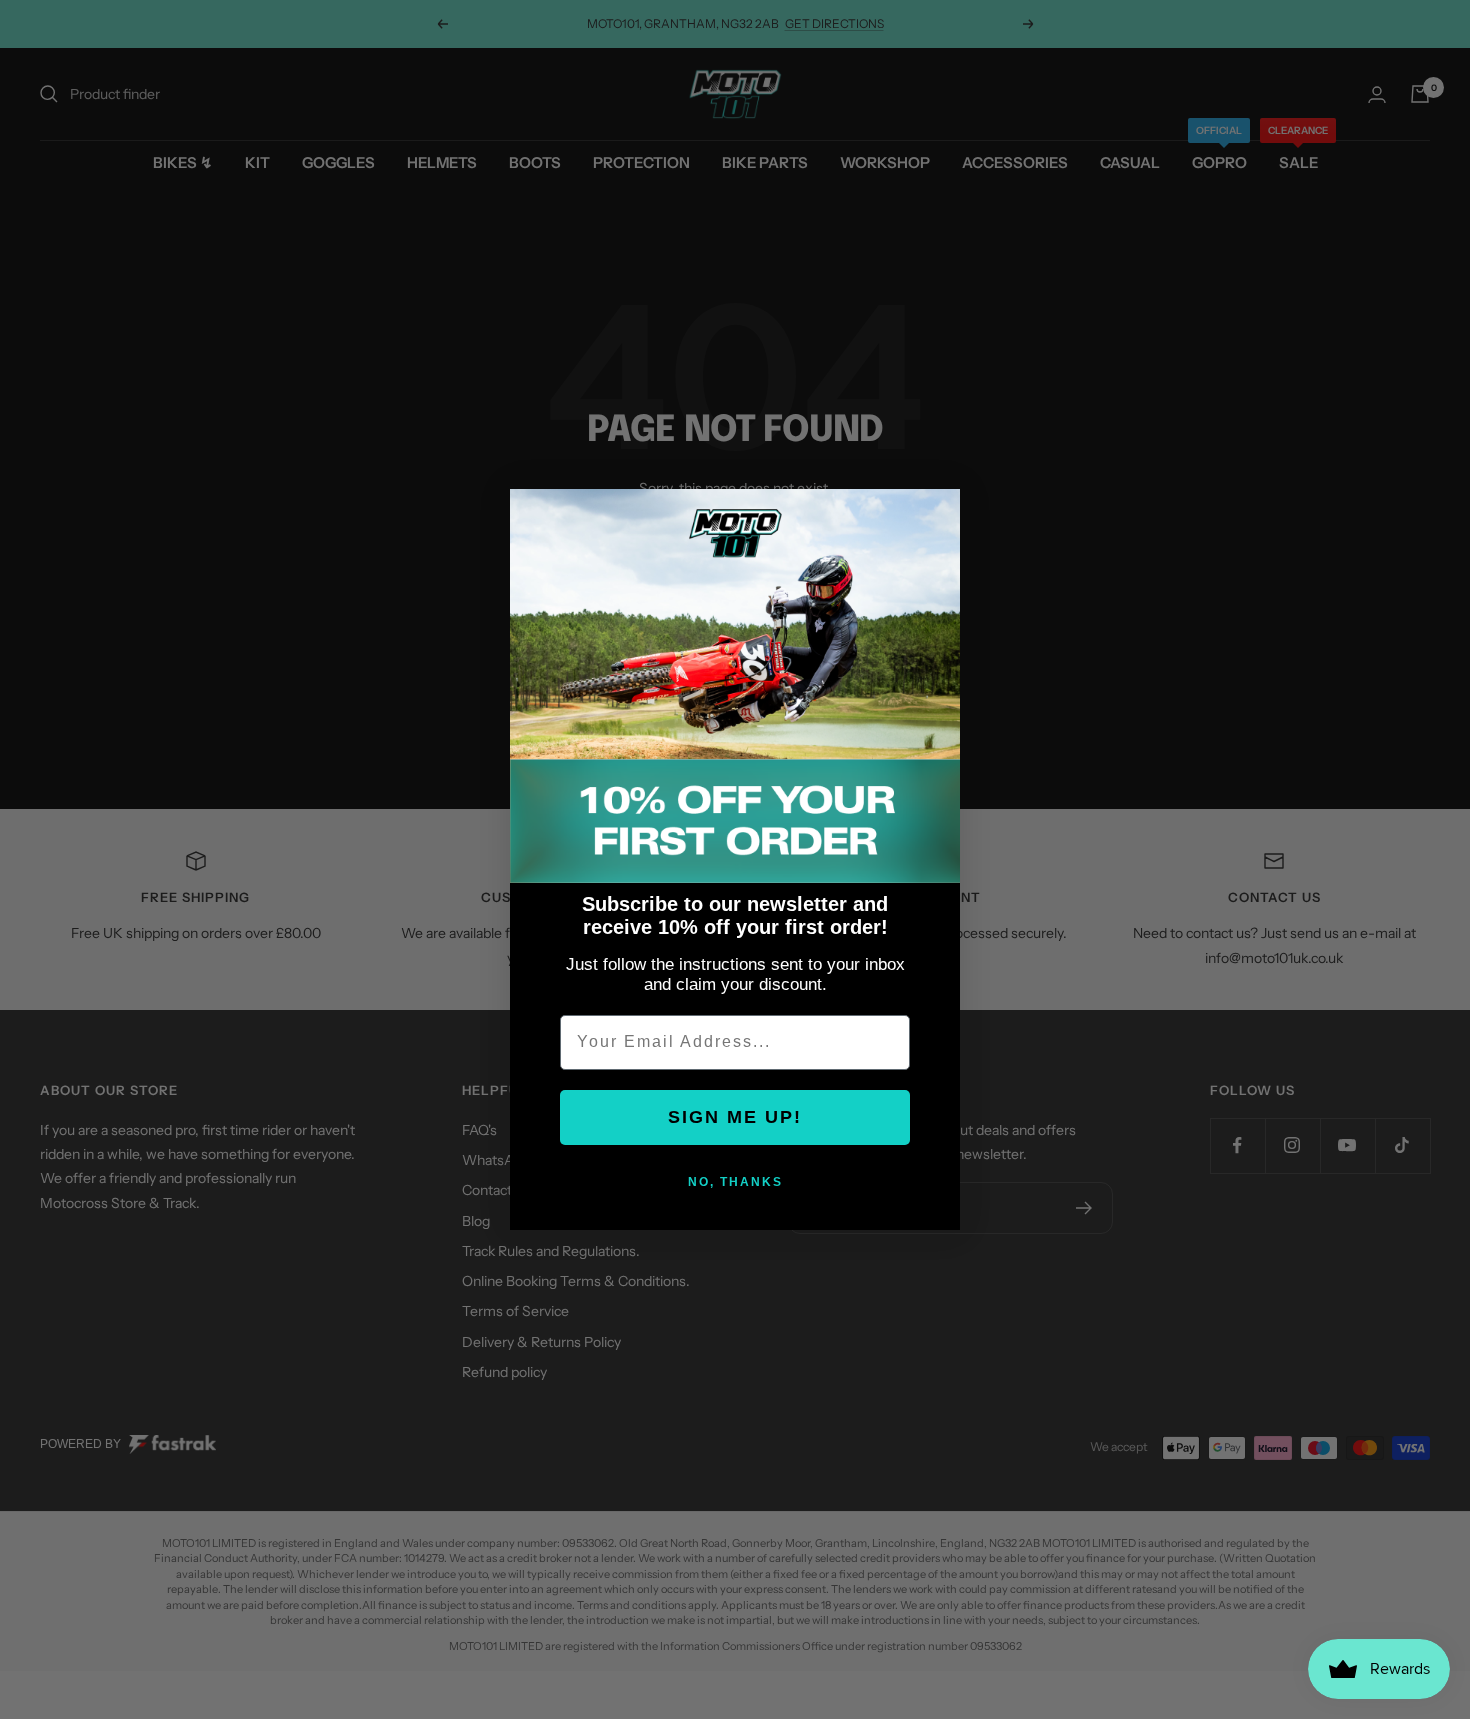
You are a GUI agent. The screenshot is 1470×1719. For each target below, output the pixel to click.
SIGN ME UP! (735, 1117)
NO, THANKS (735, 1182)
